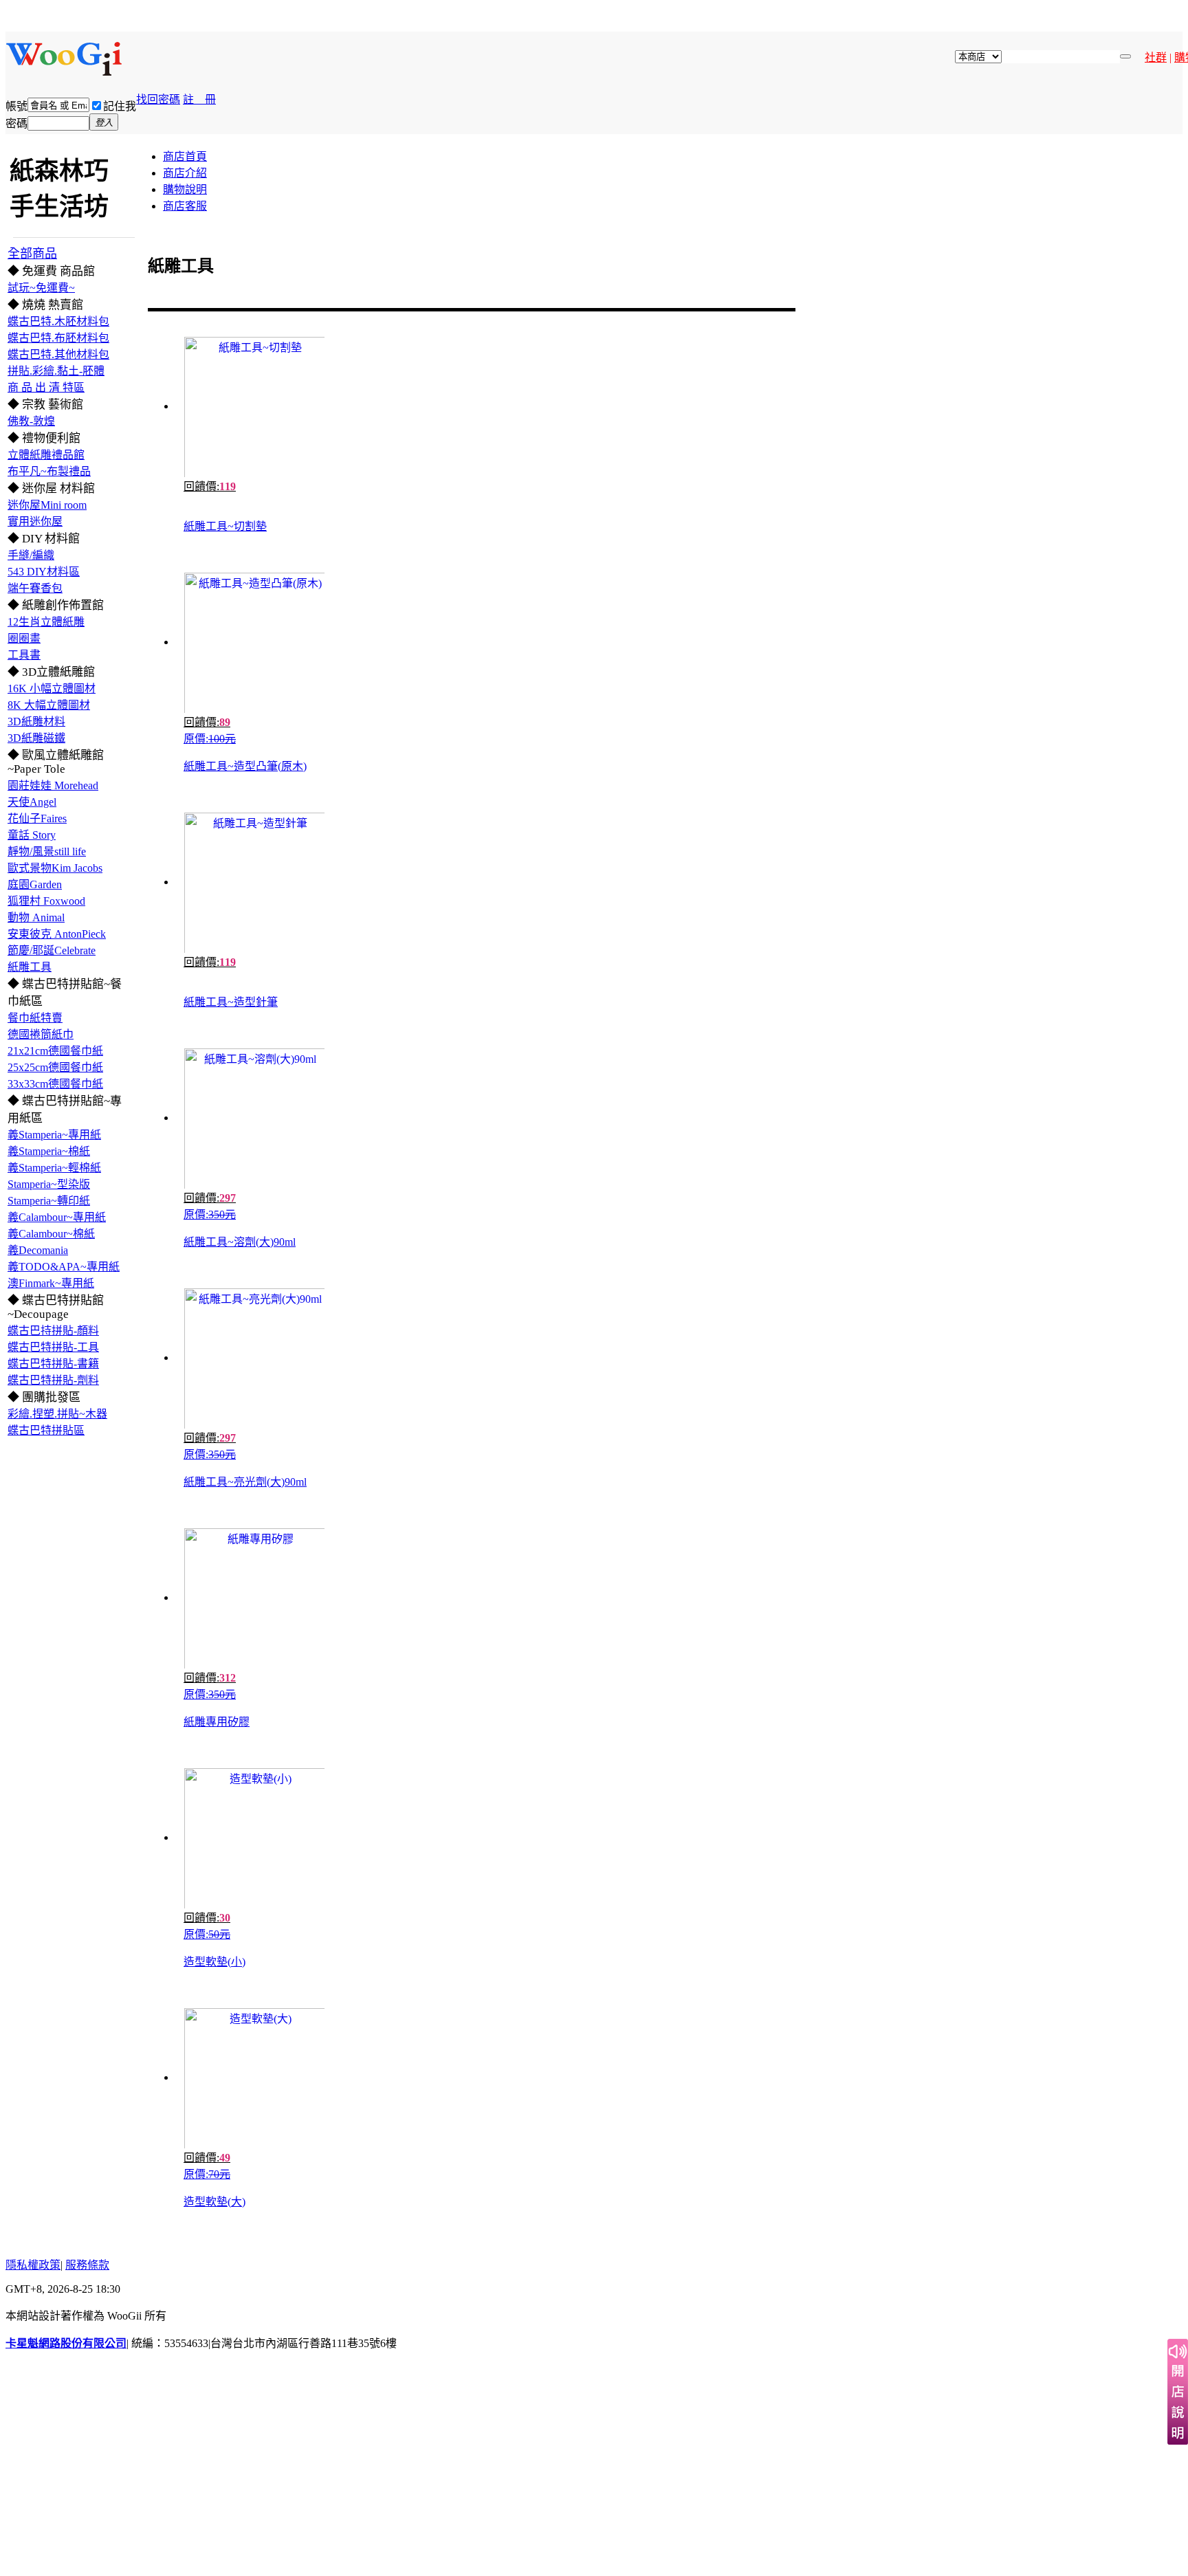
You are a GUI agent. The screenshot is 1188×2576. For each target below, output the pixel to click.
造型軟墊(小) (214, 1962)
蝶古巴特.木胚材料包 (58, 321)
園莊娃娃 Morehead (53, 785)
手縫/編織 (31, 555)
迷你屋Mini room (47, 505)
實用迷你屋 (35, 521)
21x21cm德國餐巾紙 (55, 1051)
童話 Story (32, 835)
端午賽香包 (35, 588)
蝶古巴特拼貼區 (46, 1430)
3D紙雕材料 (36, 722)
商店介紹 (185, 173)
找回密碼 (158, 99)
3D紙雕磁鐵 (36, 738)
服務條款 (87, 2265)
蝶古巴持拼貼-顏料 (53, 1331)
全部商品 (32, 254)
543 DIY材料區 (44, 572)
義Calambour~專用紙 (57, 1217)
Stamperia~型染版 (49, 1184)
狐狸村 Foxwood (46, 901)
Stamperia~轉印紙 (49, 1201)
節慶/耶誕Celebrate (52, 950)
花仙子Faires (37, 818)
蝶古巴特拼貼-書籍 (53, 1364)
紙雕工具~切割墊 (225, 526)
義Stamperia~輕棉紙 (54, 1168)
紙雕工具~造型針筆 (231, 1002)
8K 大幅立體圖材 (49, 705)
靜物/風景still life (47, 851)
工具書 (24, 655)
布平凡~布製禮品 (49, 471)
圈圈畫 (24, 638)
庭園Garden (35, 884)
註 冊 (199, 99)
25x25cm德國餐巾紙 (55, 1067)
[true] (1125, 56)
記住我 (120, 106)
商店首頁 (185, 156)
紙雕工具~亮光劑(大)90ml (245, 1482)
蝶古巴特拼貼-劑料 (53, 1380)
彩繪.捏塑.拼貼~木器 (57, 1414)
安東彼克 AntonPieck (57, 934)
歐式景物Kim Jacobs (55, 868)
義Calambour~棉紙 (51, 1234)
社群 (1156, 57)
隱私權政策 (33, 2265)
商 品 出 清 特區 (46, 387)
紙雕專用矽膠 (217, 1722)
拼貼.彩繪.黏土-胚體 (56, 371)
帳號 (16, 106)
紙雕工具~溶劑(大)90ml (240, 1242)
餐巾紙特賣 (35, 1018)
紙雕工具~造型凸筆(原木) (245, 766)
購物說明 (185, 189)
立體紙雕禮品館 (46, 455)
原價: (210, 739)
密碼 (16, 123)
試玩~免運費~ (41, 288)
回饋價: (210, 486)
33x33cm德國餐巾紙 (55, 1084)
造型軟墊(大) (214, 2202)
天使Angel (32, 802)
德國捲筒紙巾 (41, 1034)
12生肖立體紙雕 (46, 622)
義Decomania (38, 1250)
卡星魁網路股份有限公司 (66, 2343)
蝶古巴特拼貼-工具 (53, 1347)
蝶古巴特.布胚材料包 (58, 338)
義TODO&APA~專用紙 (64, 1267)
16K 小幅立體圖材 (52, 689)
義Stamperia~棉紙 (49, 1151)
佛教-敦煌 (31, 421)
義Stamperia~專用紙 (54, 1135)
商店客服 (185, 206)
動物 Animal (36, 917)
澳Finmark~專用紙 (51, 1283)
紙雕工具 (30, 967)
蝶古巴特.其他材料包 (58, 354)
